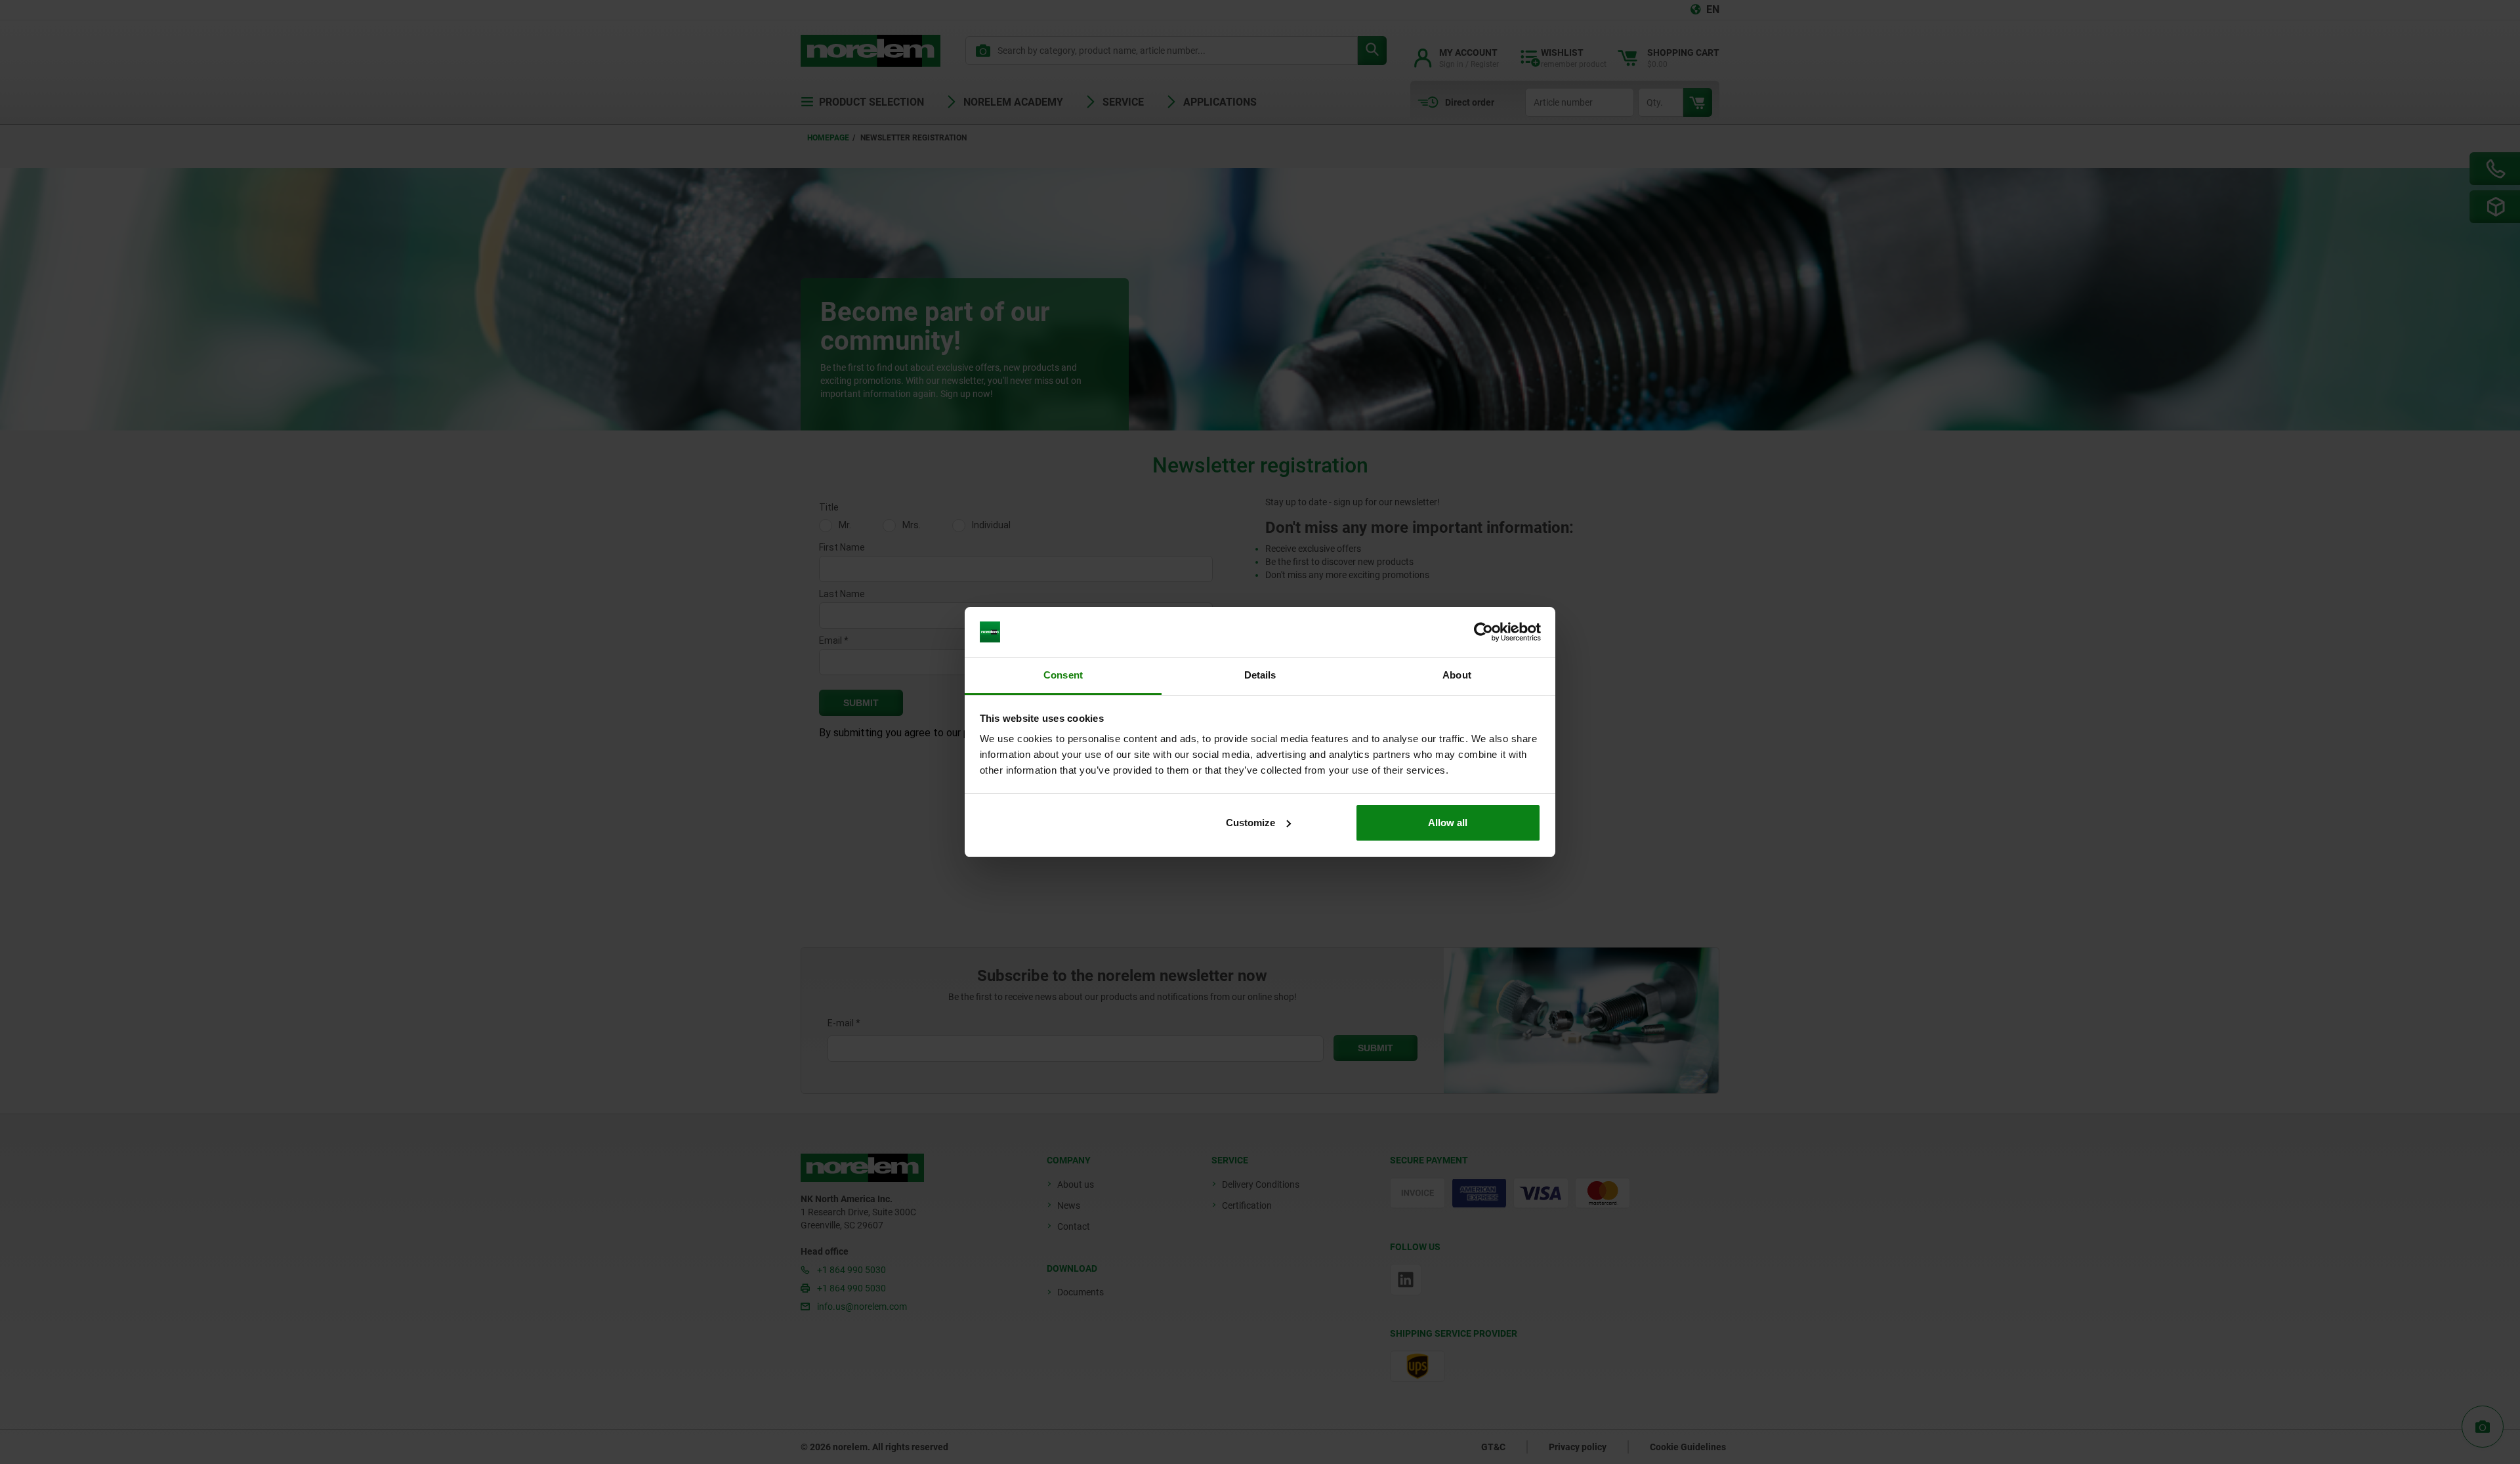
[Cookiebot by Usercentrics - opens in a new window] (1483, 632)
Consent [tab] (1063, 675)
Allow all (1448, 823)
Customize (1250, 823)
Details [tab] (1260, 675)
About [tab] (1457, 675)
